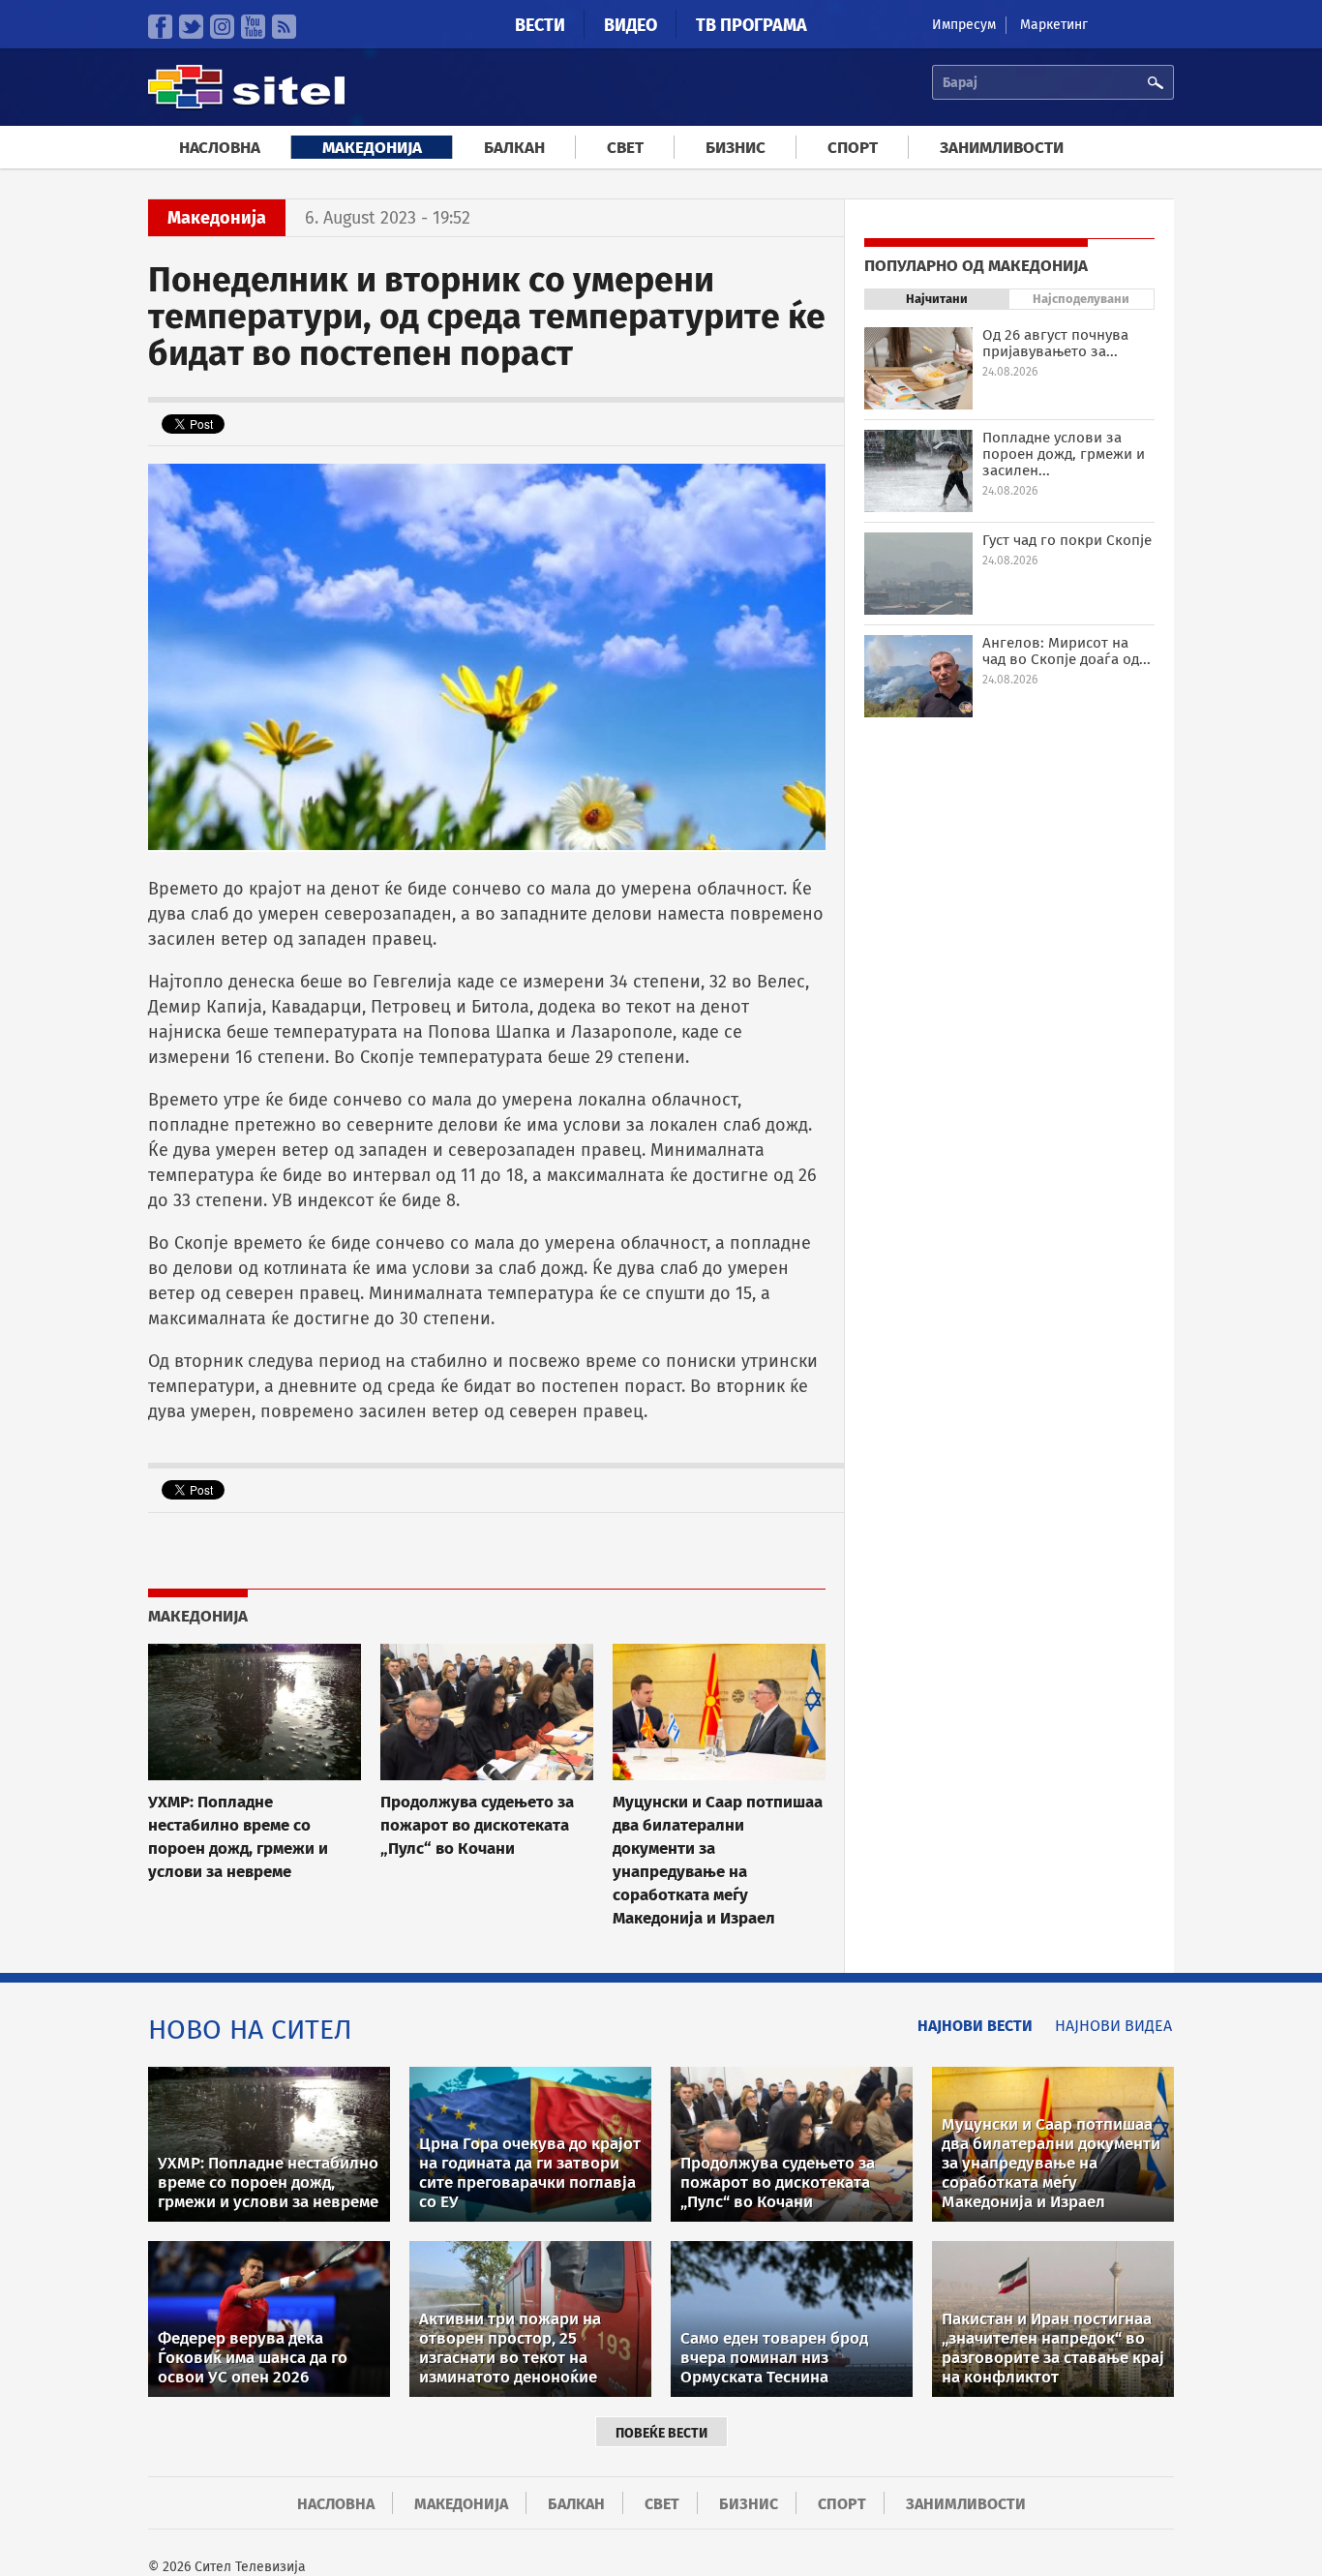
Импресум (964, 25)
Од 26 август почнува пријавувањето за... (1055, 343)
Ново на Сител (250, 2030)
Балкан (514, 148)
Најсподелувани (1081, 299)
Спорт (853, 148)
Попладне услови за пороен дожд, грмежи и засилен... (1064, 454)
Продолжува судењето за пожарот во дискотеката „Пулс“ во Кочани (477, 1825)
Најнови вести (975, 2026)
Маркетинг (1054, 25)
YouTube (253, 27)
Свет (625, 148)
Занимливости (1002, 148)
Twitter (191, 27)
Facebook (160, 27)
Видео (631, 25)
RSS (284, 27)
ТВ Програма (751, 25)
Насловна (220, 148)
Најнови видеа (1113, 2026)
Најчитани (937, 299)
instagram (222, 27)
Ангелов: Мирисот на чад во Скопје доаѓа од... (1067, 651)
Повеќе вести (661, 2433)
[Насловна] (246, 106)
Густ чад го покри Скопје (1067, 540)
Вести (540, 25)
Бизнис (736, 148)
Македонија (372, 148)
